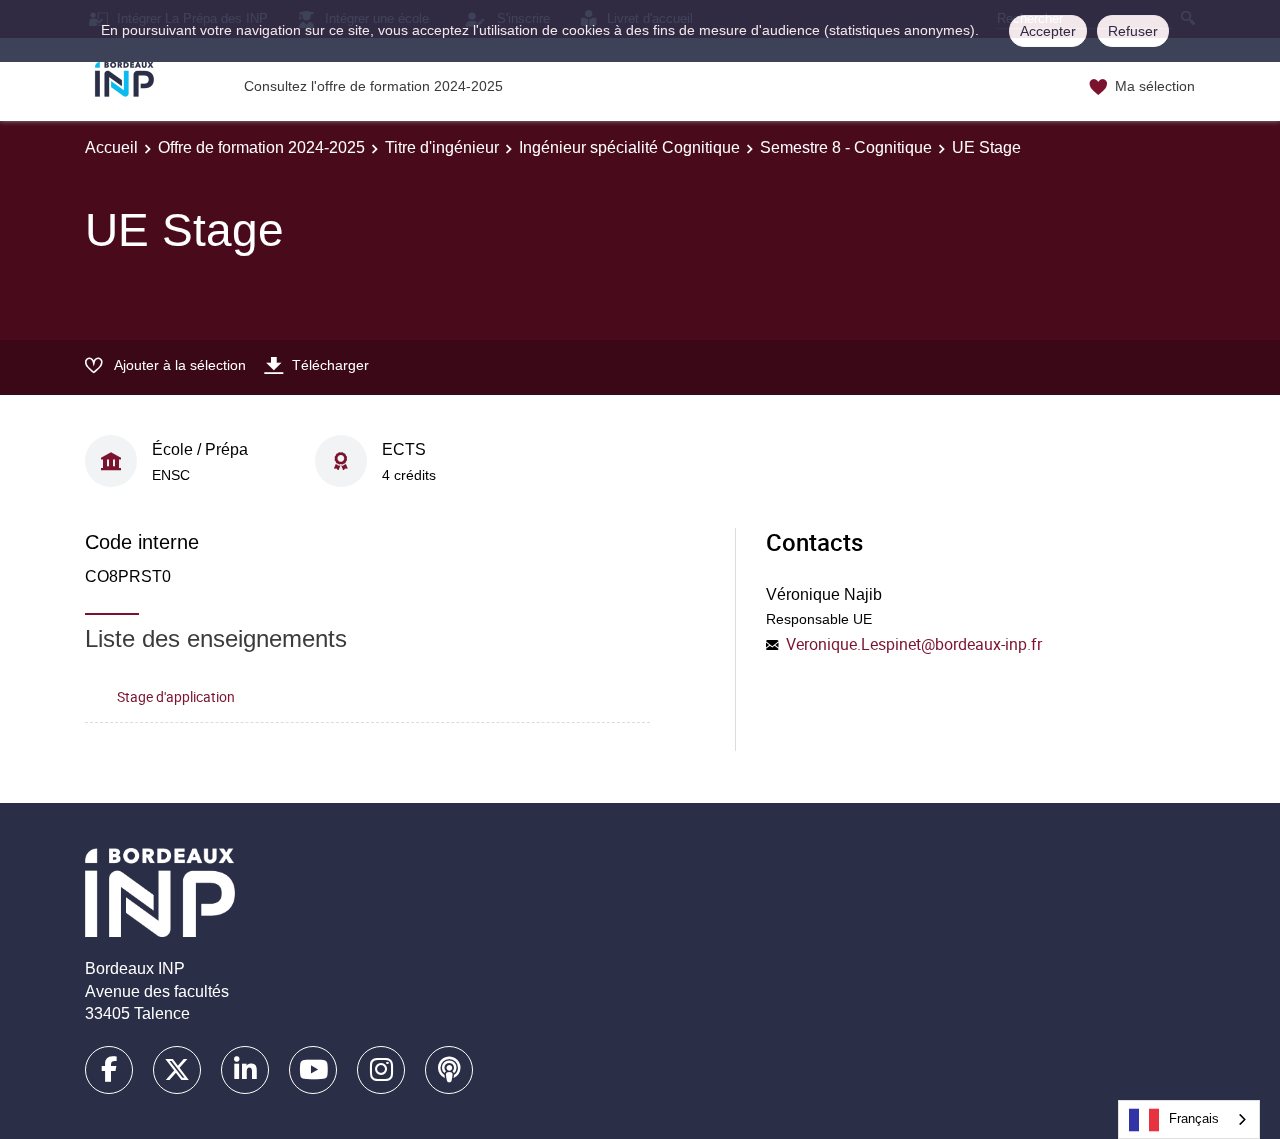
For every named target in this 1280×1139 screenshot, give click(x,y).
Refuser (1133, 31)
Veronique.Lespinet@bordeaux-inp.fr (914, 644)
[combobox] (1189, 1119)
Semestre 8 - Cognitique (846, 147)
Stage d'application (176, 696)
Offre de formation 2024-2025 (261, 147)
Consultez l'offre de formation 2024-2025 (373, 86)
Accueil (111, 147)
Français (1194, 1118)
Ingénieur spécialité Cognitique (629, 147)
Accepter (1048, 31)
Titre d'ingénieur (442, 147)
